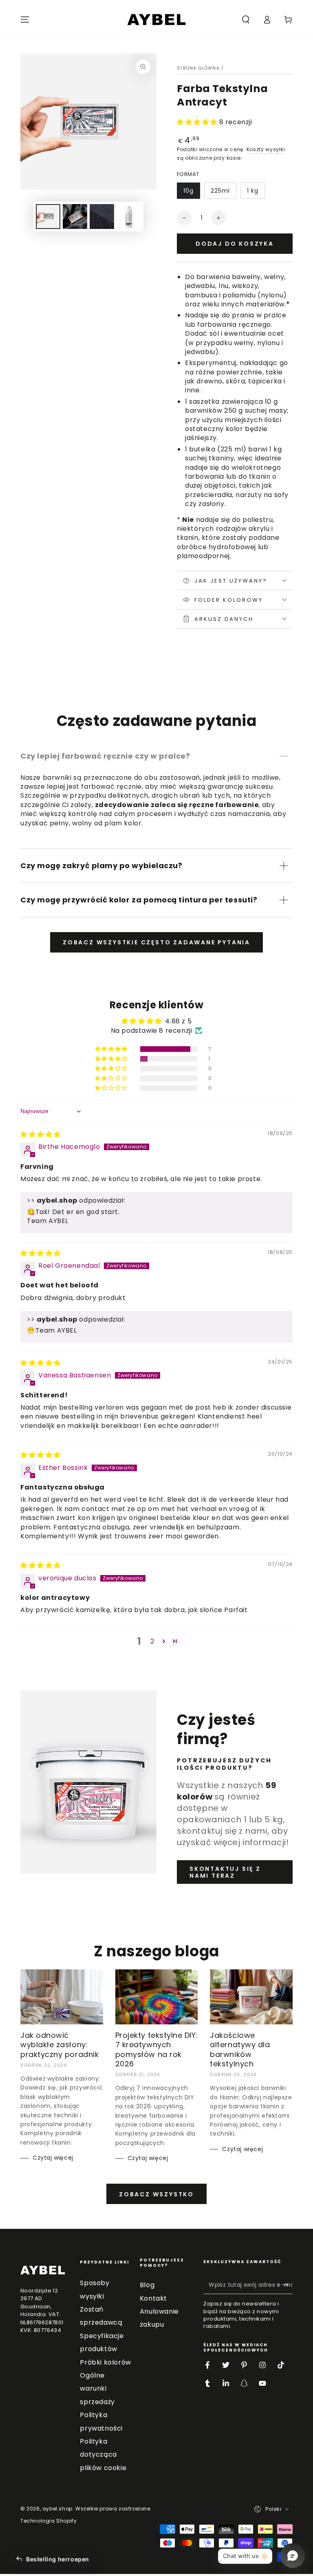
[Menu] (25, 20)
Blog (147, 2285)
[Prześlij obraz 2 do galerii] (75, 217)
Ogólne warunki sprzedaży (97, 2389)
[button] (246, 20)
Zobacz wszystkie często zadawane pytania (156, 942)
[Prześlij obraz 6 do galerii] (129, 217)
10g (188, 191)
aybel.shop (57, 2509)
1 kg (253, 191)
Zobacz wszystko (156, 2194)
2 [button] (152, 1641)
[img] (41, 1134)
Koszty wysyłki (266, 149)
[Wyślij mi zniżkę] (288, 2285)
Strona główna (198, 68)
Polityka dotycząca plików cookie (103, 2455)
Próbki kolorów (105, 2362)
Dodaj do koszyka (235, 244)
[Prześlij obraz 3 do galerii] (102, 217)
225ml (220, 191)
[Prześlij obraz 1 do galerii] (48, 217)
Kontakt (153, 2298)
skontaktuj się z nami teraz (225, 1872)
